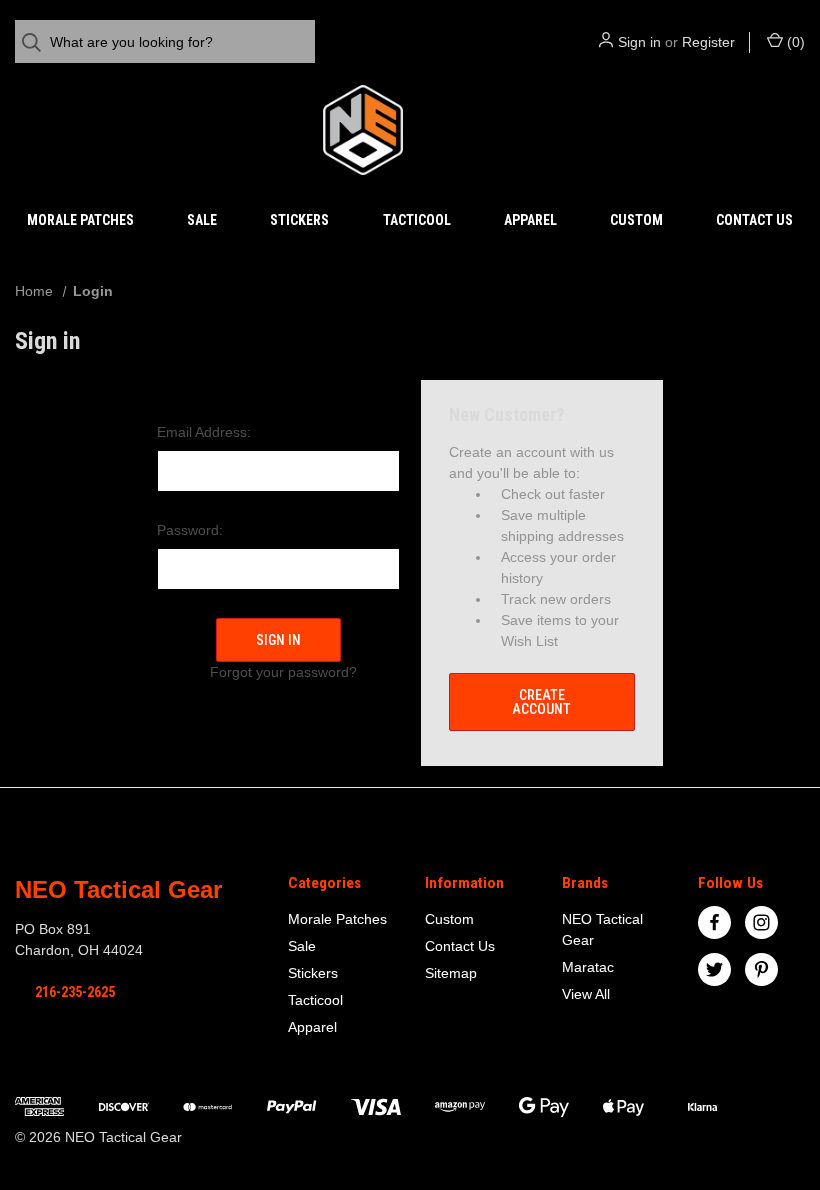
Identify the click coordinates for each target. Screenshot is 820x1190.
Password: (190, 530)
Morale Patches (80, 220)
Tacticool (417, 220)
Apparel (530, 220)
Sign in (639, 42)
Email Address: (204, 432)
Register (708, 42)
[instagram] (761, 922)
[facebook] (714, 922)
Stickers (299, 220)
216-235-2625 (75, 992)
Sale (202, 220)
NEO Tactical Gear (602, 929)
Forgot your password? (283, 672)
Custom (636, 220)
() (794, 42)
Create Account (541, 702)
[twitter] (714, 969)
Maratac (588, 967)
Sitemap (451, 973)
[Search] (37, 42)
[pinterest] (761, 969)
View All (586, 994)
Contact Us (754, 220)
